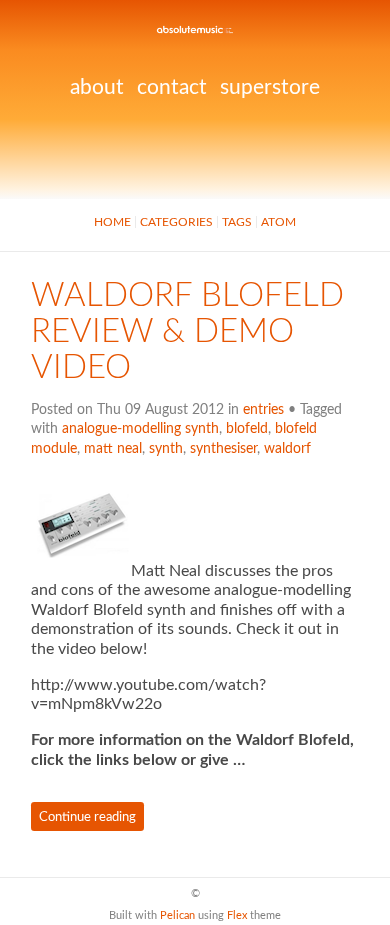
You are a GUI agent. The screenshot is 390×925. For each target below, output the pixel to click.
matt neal (113, 449)
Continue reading (87, 816)
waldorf (287, 449)
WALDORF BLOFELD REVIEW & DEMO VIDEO (187, 332)
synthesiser (223, 449)
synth (166, 449)
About (97, 87)
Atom (278, 222)
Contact (172, 87)
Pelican (177, 915)
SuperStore (270, 87)
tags (237, 222)
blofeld (247, 429)
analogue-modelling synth (140, 429)
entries (263, 410)
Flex (237, 915)
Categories (176, 222)
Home (112, 222)
